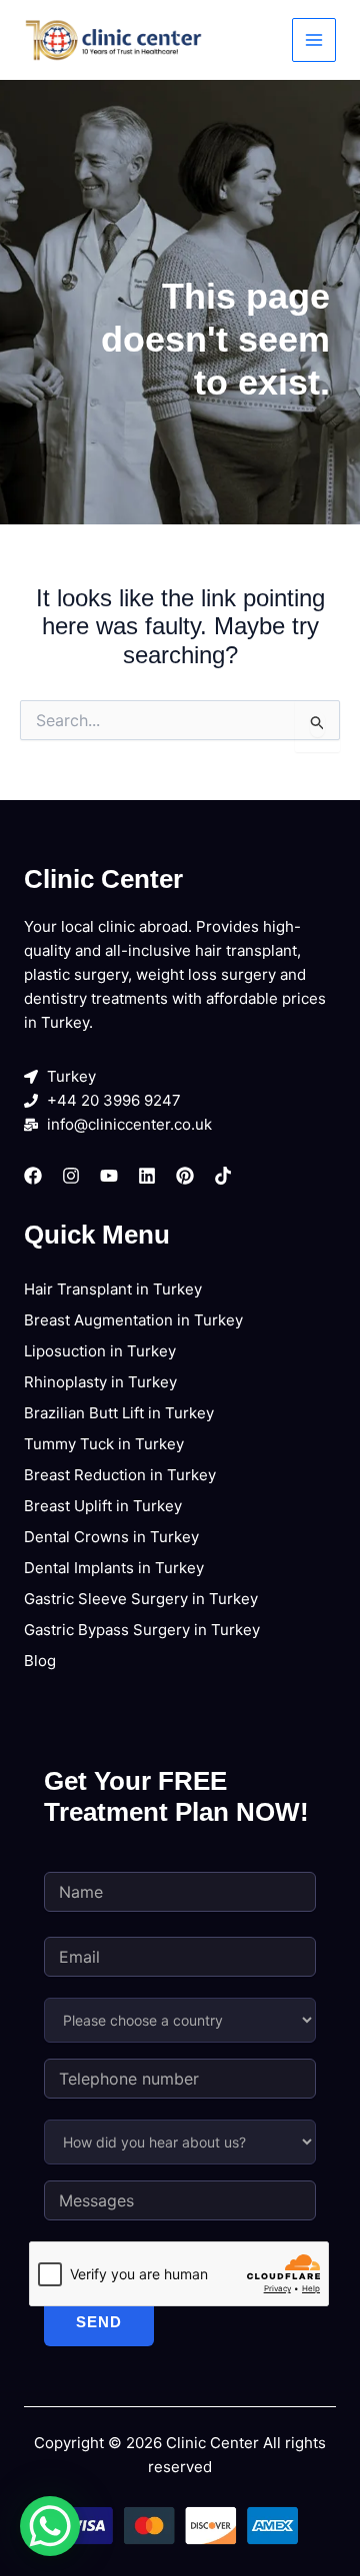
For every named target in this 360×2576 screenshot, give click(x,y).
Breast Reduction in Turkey (120, 1475)
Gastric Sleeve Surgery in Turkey (141, 1599)
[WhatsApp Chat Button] (50, 2526)
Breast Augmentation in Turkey (133, 1320)
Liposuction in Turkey (100, 1351)
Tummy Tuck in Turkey (104, 1444)
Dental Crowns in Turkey (111, 1537)
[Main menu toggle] (314, 40)
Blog (40, 1661)
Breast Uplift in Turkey (103, 1506)
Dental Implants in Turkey (114, 1568)
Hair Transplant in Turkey (113, 1289)
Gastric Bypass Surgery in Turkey (142, 1630)
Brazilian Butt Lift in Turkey (119, 1413)
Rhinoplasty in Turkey (100, 1382)
